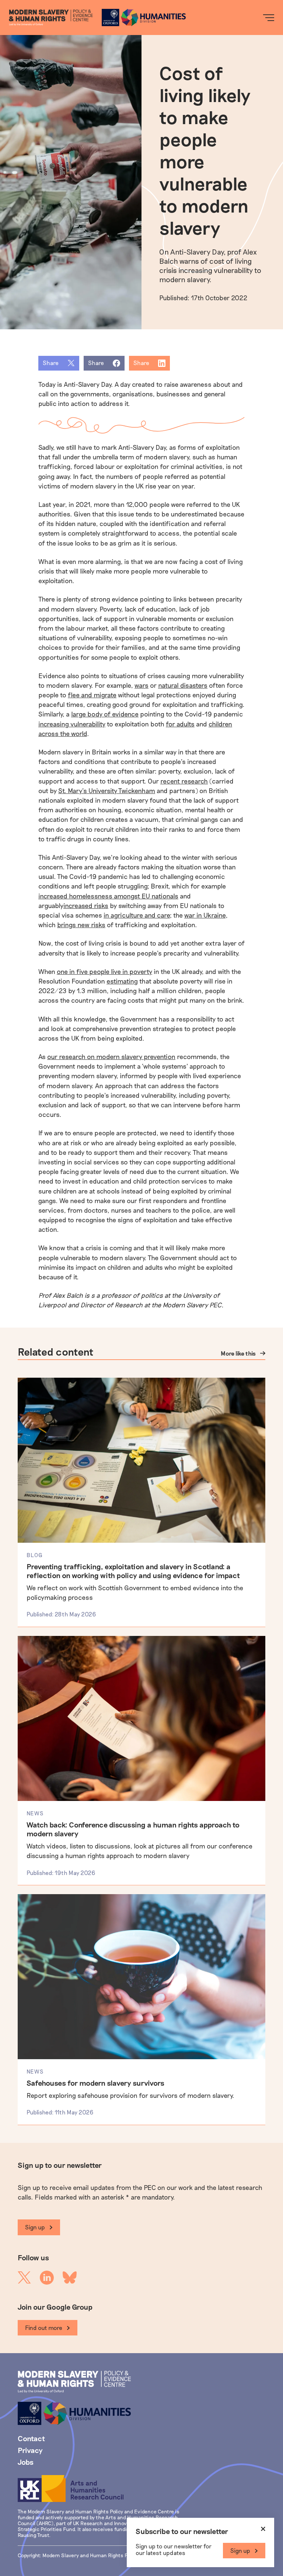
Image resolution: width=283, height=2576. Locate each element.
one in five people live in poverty (104, 971)
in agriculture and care (137, 915)
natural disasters (183, 685)
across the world (63, 733)
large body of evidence (105, 714)
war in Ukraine (205, 915)
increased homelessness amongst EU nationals (108, 896)
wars (141, 685)
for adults (180, 724)
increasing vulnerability (72, 724)
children (220, 724)
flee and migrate (92, 695)
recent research (184, 781)
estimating (122, 981)
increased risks (86, 905)
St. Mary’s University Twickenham (107, 791)
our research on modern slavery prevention (111, 1056)
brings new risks (81, 925)
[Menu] (269, 18)
